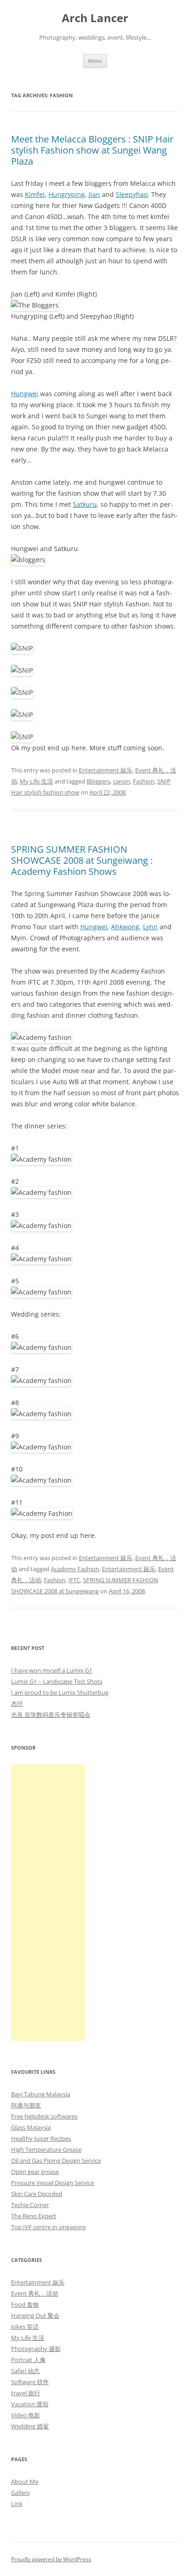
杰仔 (17, 1703)
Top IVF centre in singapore (48, 2227)
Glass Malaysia (31, 2127)
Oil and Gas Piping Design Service (56, 2161)
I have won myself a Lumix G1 (52, 1670)
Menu (95, 61)
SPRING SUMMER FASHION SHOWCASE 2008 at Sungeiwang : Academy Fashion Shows (82, 860)
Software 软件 (30, 2382)
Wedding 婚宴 (30, 2426)
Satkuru (85, 504)
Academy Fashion (75, 1569)
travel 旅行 (26, 2393)
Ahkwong (125, 927)
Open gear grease (35, 2172)
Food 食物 (25, 2304)
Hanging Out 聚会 (35, 2315)
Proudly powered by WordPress (51, 2559)
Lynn (150, 927)
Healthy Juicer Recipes (41, 2138)
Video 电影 (26, 2415)
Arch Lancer (95, 18)
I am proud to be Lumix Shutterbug (60, 1692)
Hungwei (25, 394)
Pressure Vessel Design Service (53, 2183)
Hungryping (67, 194)
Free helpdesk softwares (44, 2116)
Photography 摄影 (36, 2349)
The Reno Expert (34, 2216)
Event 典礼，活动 (35, 2293)
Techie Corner (30, 2205)
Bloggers (98, 781)
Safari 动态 (25, 2371)
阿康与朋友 (26, 2105)
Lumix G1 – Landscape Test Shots (57, 1681)
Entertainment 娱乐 (106, 770)
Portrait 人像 (28, 2360)
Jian (94, 194)
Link (17, 2504)
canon (122, 781)
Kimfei (35, 194)
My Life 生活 (36, 781)
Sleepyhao (132, 194)
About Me (25, 2481)
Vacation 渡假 (30, 2404)
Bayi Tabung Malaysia (41, 2094)
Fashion (144, 781)
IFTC (74, 1580)
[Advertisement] (48, 1903)
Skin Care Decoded (37, 2194)
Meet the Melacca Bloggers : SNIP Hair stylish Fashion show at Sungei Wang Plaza (92, 150)
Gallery (21, 2493)
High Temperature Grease (46, 2149)
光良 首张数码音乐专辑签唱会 (51, 1715)
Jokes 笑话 (25, 2327)
